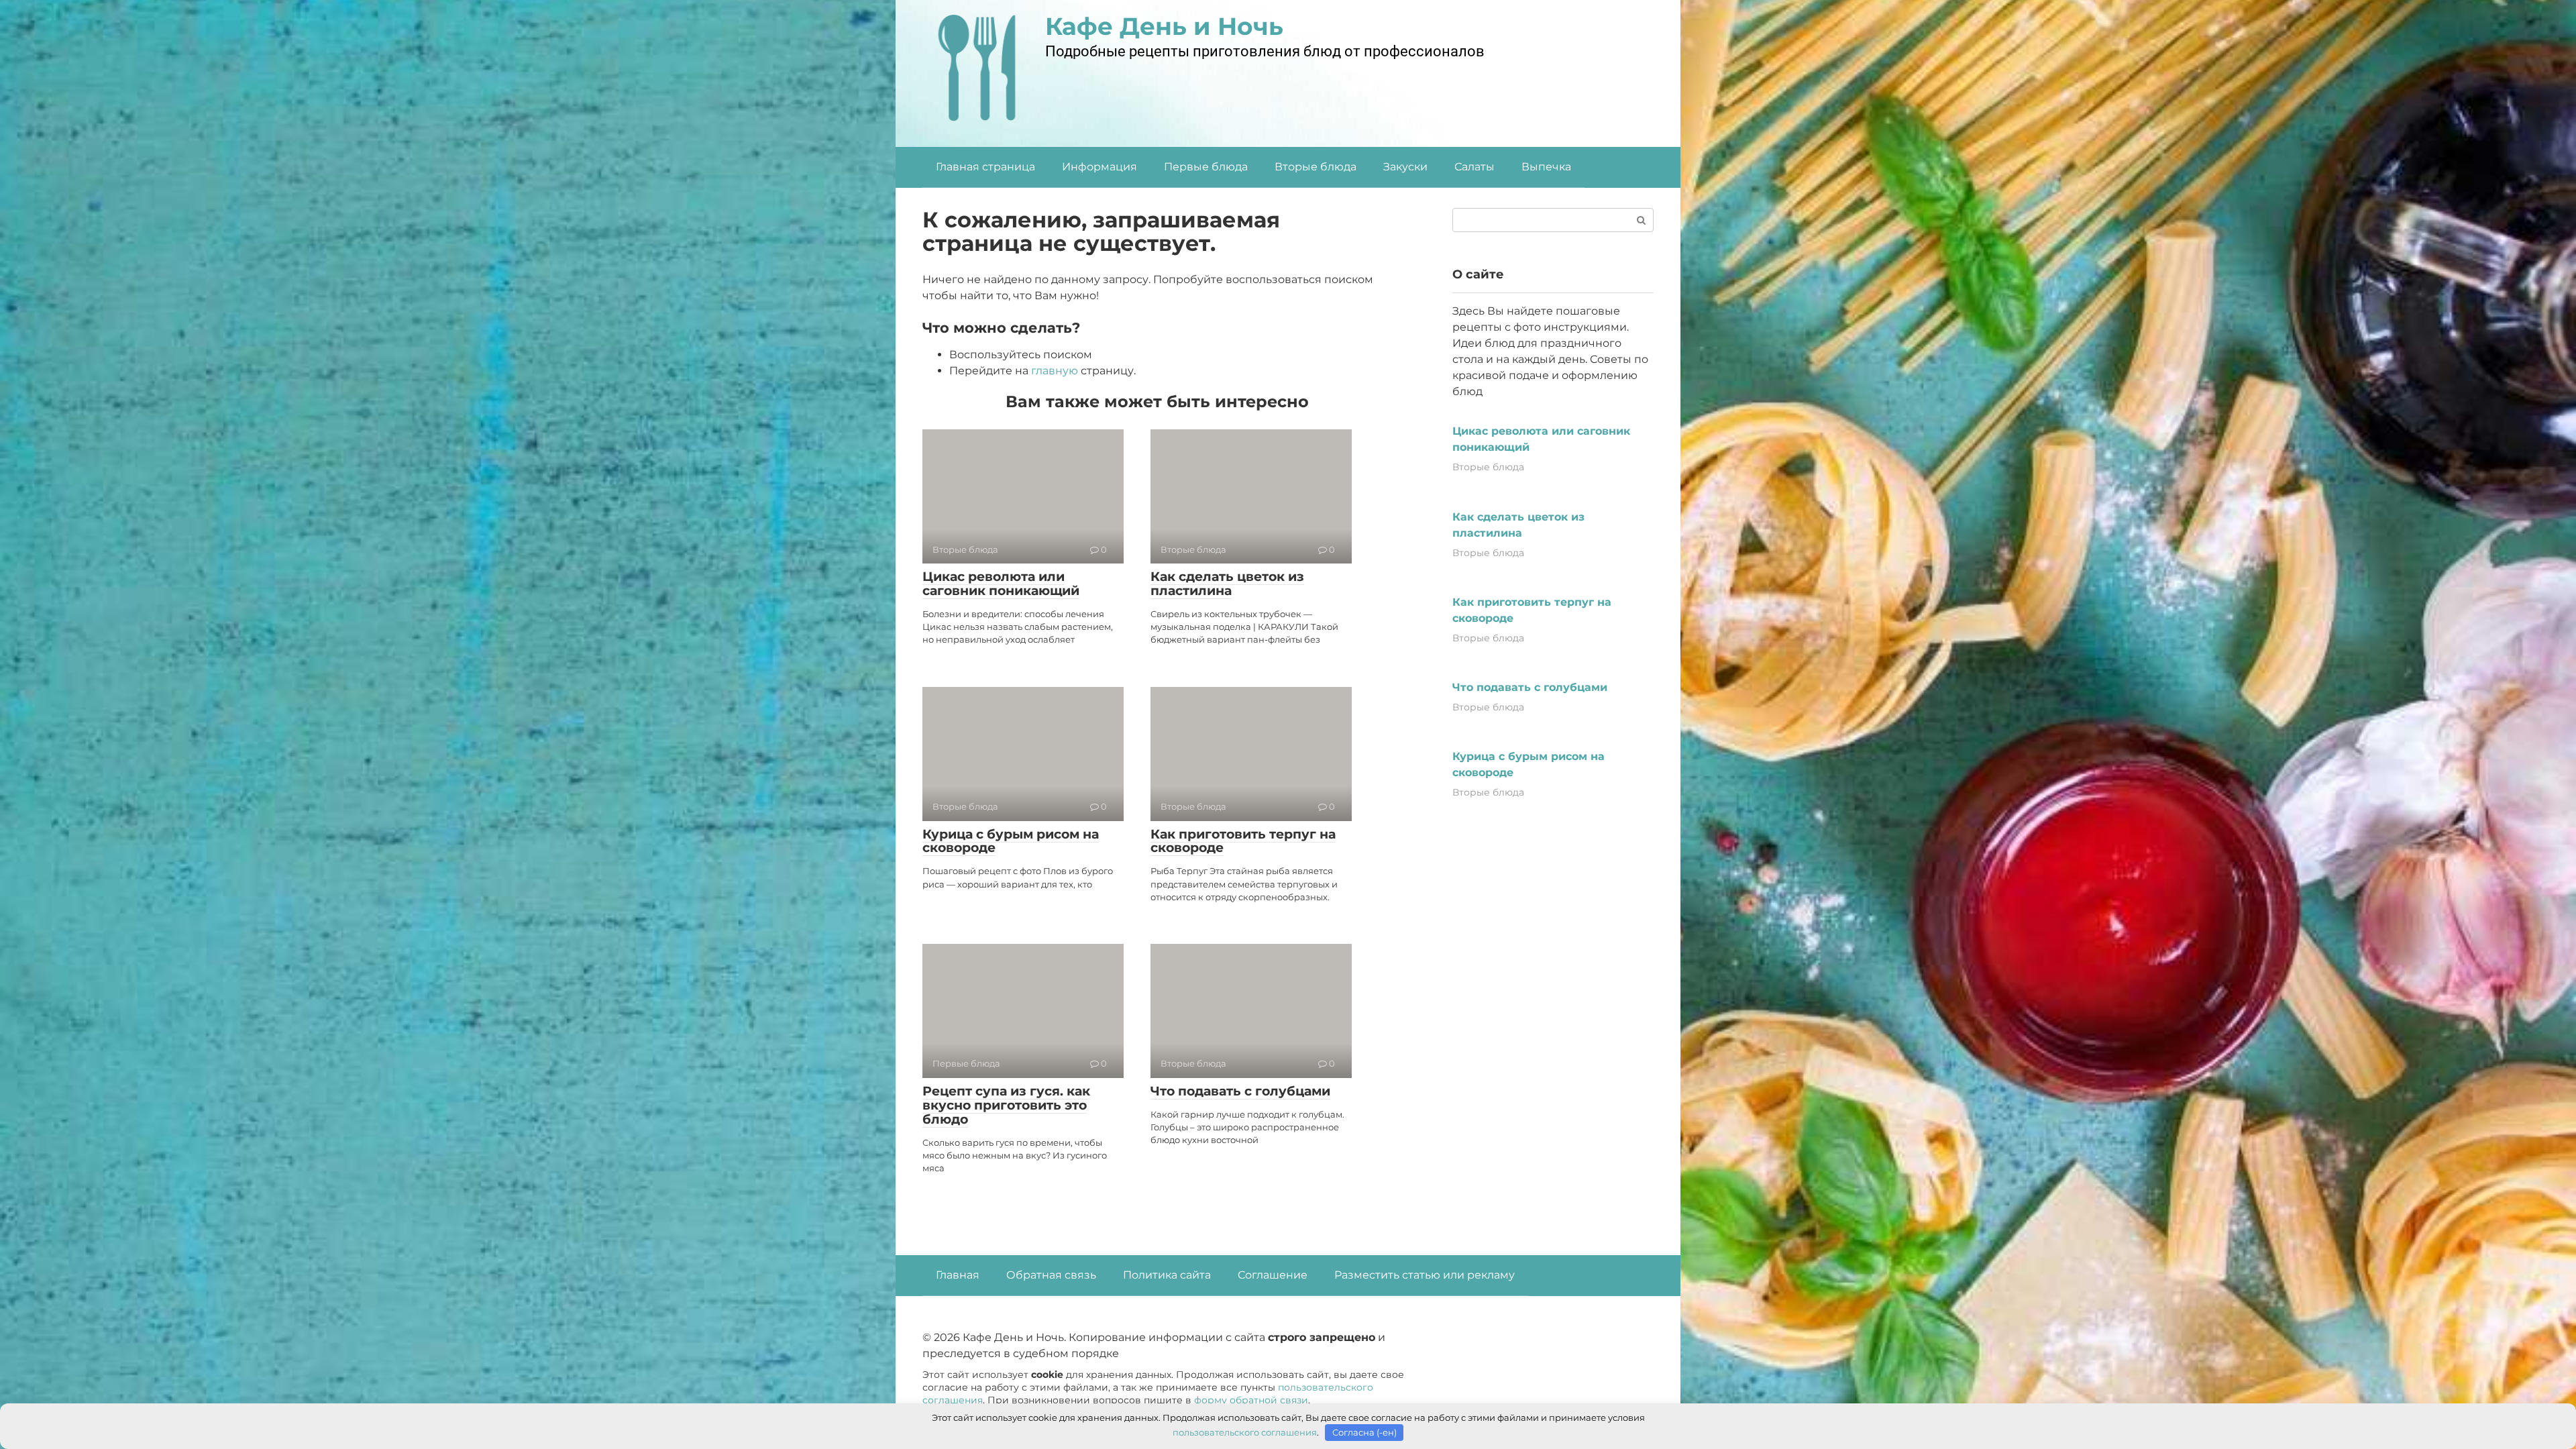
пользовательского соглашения (1245, 1432)
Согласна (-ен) (1364, 1432)
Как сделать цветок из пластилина (1227, 584)
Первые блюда (1206, 167)
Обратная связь (1051, 1275)
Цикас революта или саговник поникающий (1001, 584)
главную (1055, 371)
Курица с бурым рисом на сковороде (1011, 841)
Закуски (1405, 167)
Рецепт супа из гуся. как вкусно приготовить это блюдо (1006, 1105)
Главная (958, 1275)
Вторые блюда (1316, 167)
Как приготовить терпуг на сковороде (1243, 841)
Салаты (1474, 167)
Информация (1099, 167)
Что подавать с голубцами (1240, 1091)
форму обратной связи (1251, 1400)
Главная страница (985, 167)
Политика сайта (1167, 1275)
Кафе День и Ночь (1164, 26)
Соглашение (1273, 1275)
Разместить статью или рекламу (1425, 1275)
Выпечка (1546, 167)
